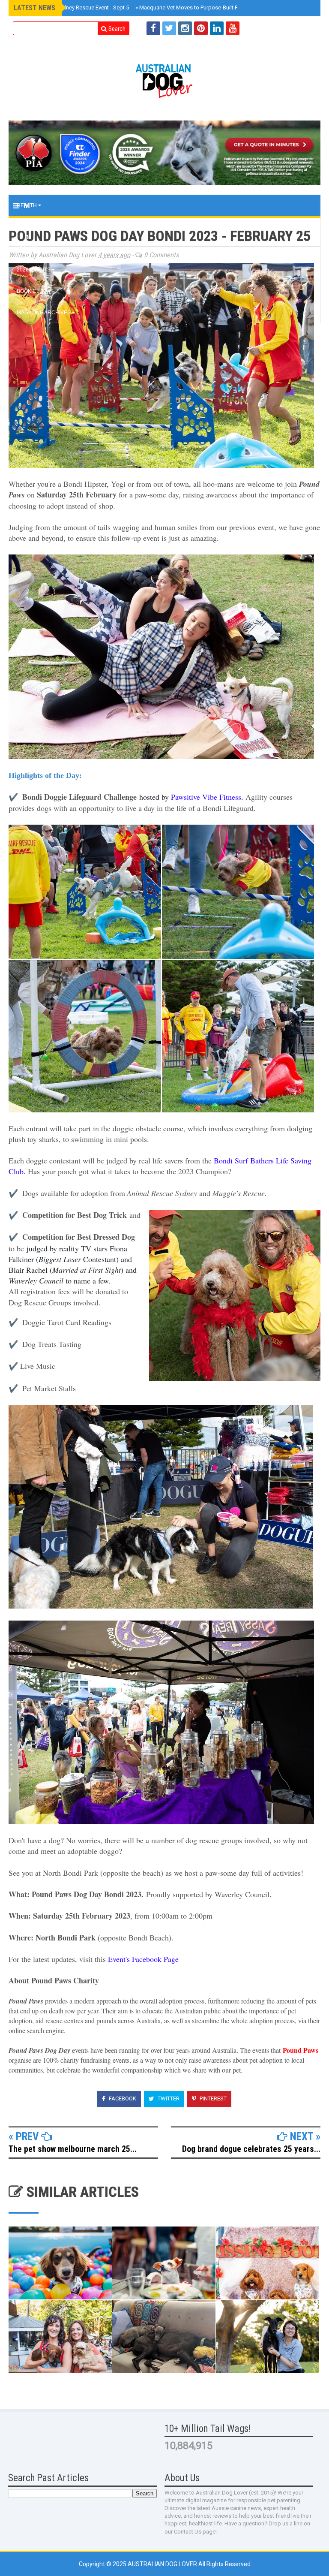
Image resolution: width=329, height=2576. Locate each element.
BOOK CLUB (32, 291)
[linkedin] (217, 28)
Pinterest (212, 2098)
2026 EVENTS (34, 270)
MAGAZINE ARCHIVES (44, 313)
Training (30, 227)
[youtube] (233, 28)
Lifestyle (31, 248)
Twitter (168, 2098)
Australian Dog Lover (163, 2564)
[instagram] (185, 28)
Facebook (122, 2098)
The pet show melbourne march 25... (73, 2149)
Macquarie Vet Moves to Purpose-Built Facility (194, 8)
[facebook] (153, 28)
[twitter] (169, 28)
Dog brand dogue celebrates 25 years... (251, 2149)
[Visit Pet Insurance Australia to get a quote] (164, 153)
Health (27, 205)
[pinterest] (201, 28)
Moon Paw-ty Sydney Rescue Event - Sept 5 (74, 8)
